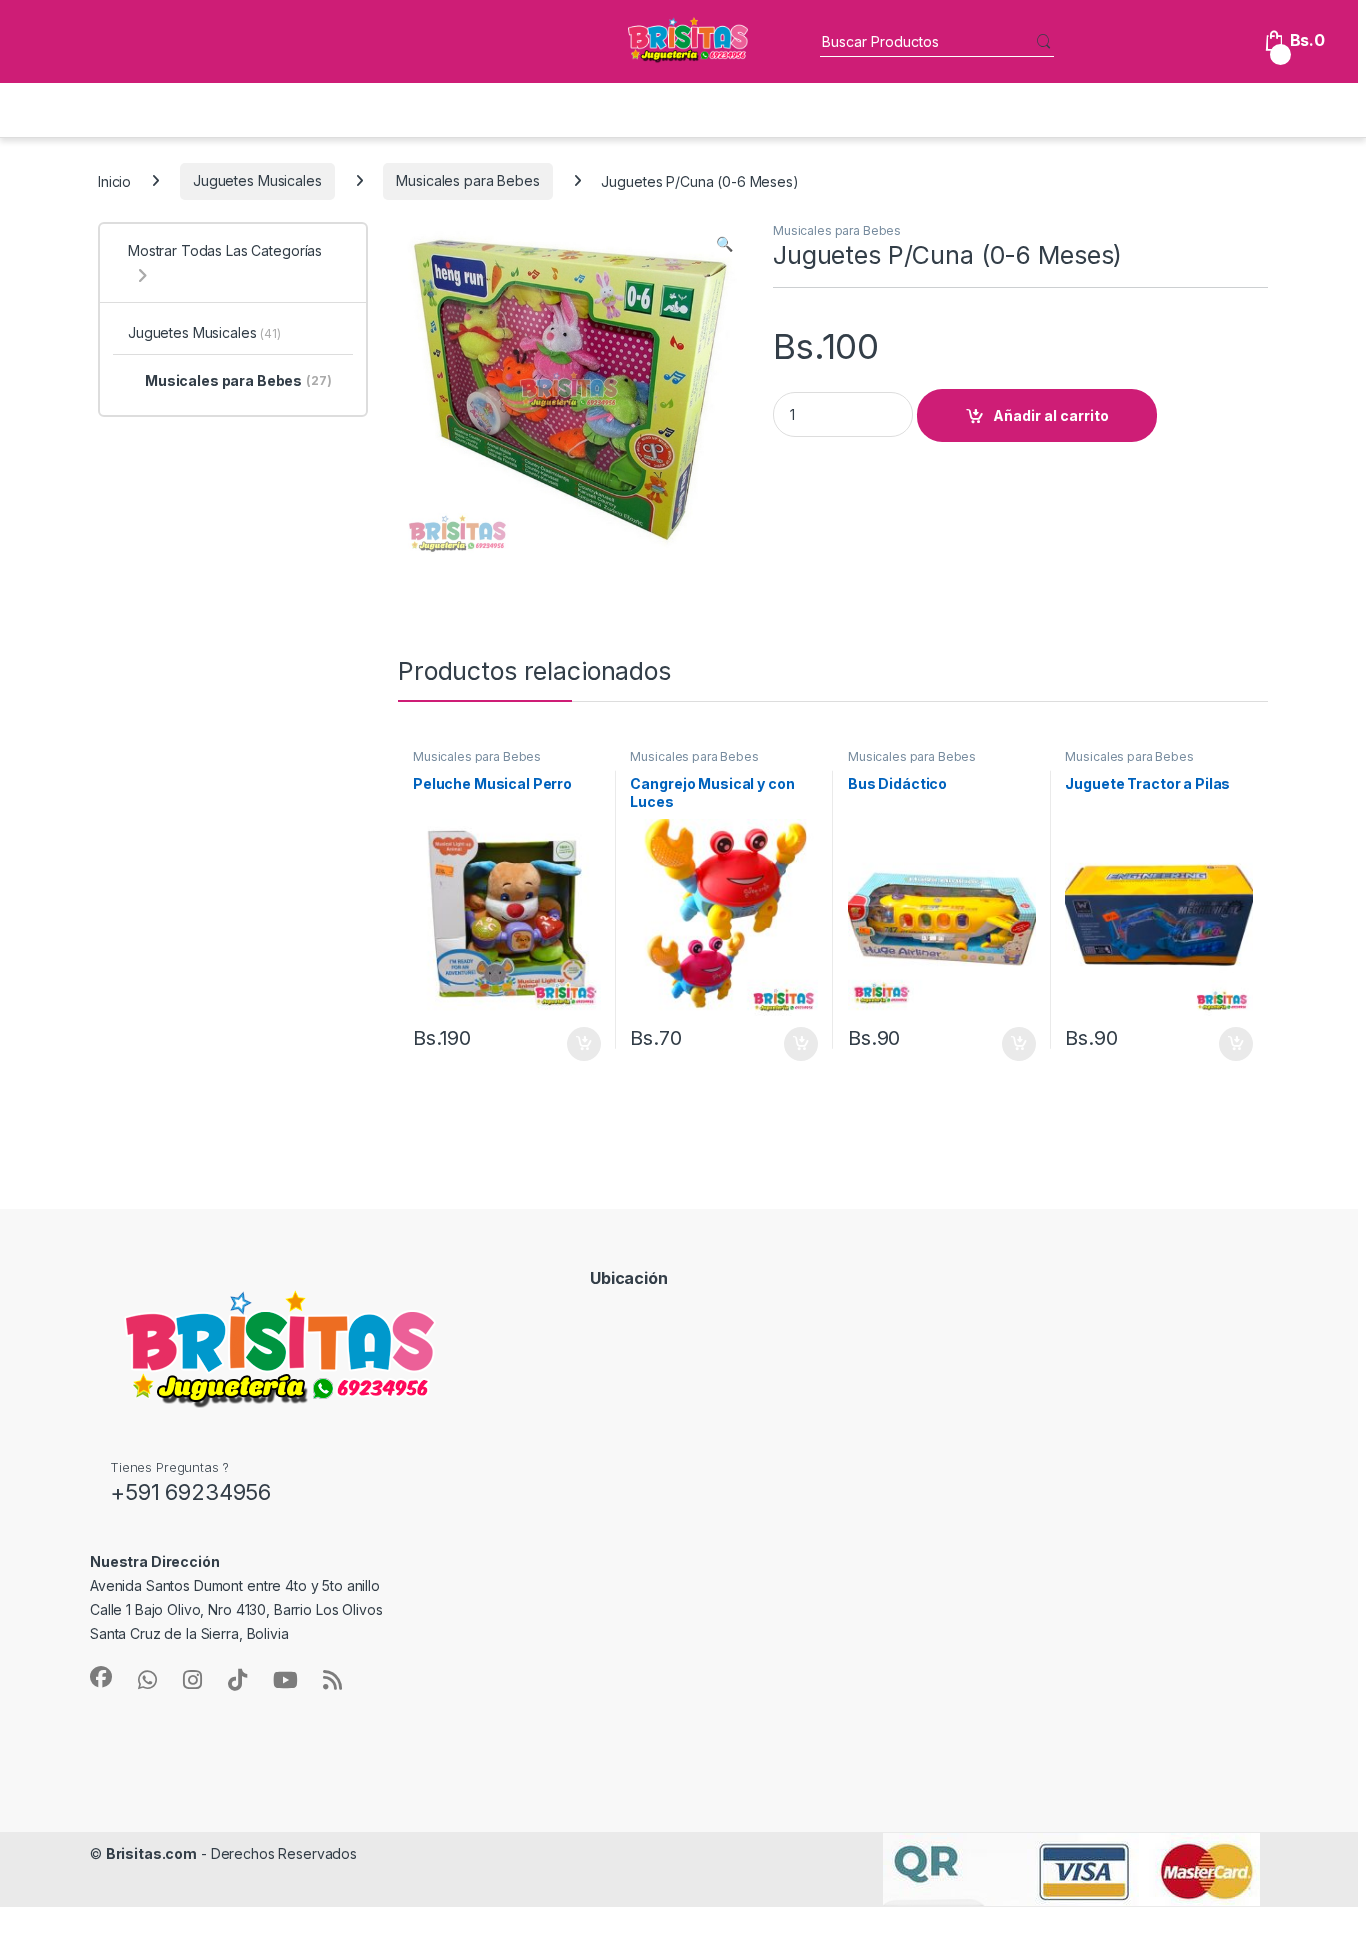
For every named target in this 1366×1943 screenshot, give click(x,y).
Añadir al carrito (1051, 415)
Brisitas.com (151, 1853)
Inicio (114, 180)
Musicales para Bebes (467, 180)
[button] (724, 244)
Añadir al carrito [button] (579, 1044)
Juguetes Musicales (257, 180)
